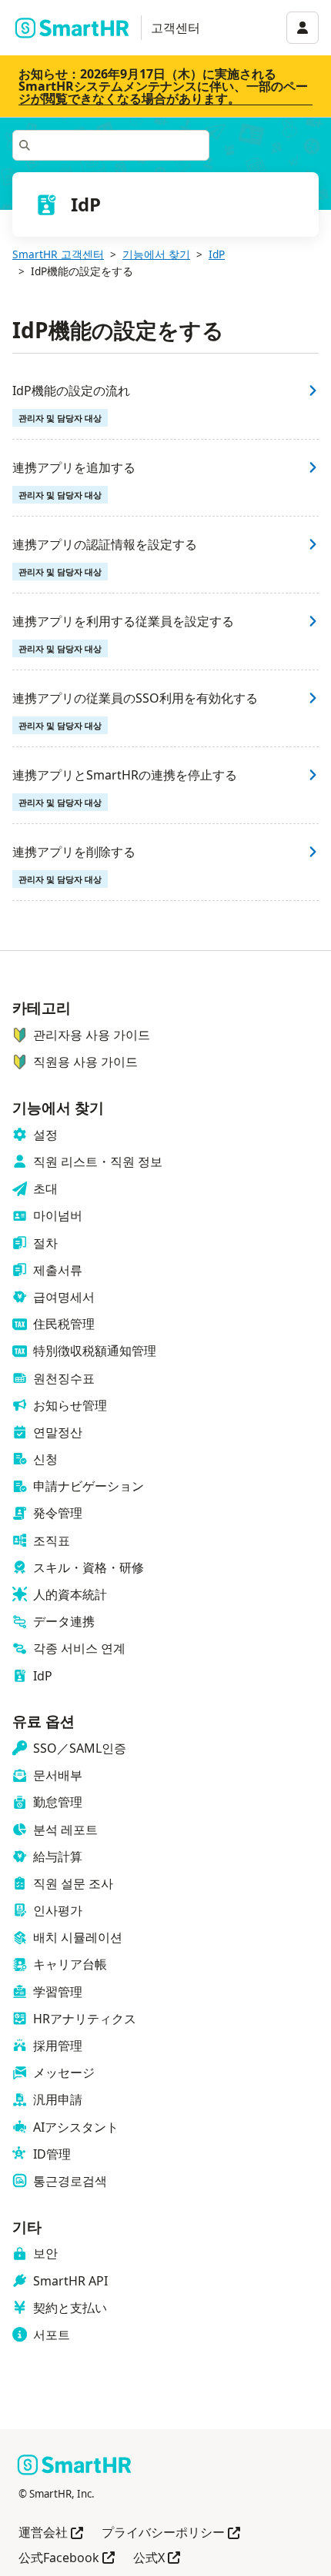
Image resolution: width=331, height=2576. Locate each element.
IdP (217, 254)
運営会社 (51, 2533)
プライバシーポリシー (171, 2533)
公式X (157, 2559)
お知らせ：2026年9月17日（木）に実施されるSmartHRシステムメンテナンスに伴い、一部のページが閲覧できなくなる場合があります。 (163, 86)
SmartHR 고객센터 (58, 254)
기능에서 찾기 (156, 254)
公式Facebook (67, 2559)
